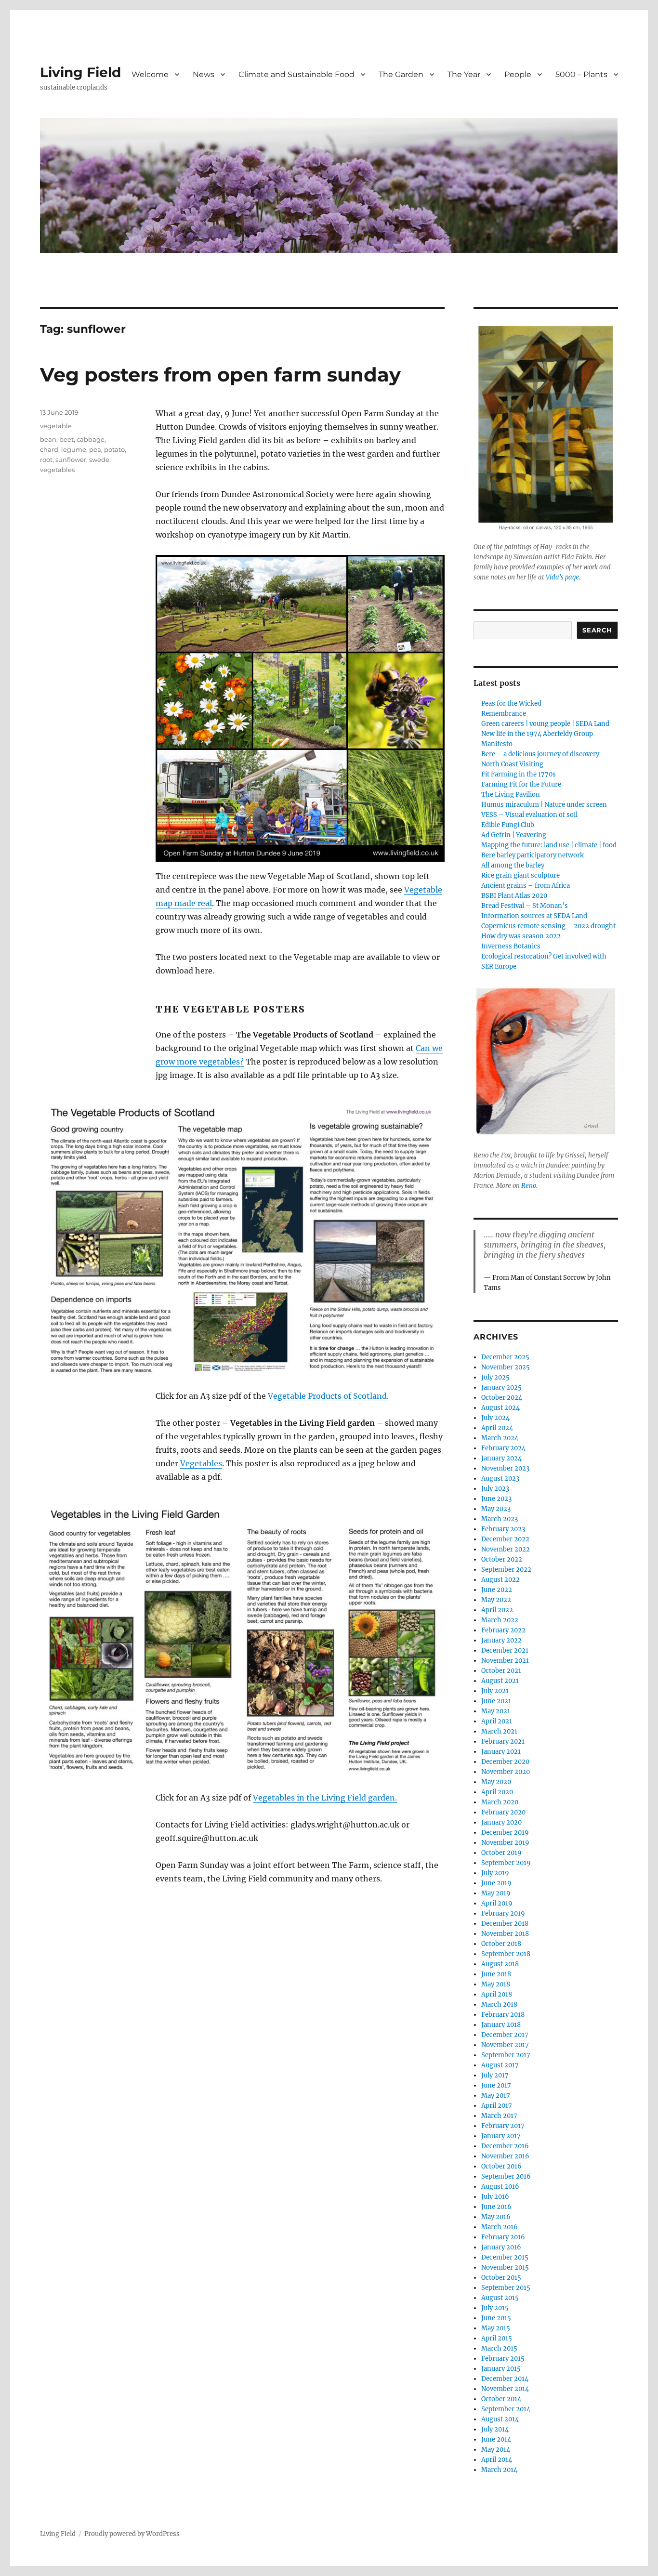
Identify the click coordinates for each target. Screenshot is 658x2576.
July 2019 (495, 1873)
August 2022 (500, 1580)
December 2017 (505, 2035)
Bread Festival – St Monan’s (525, 906)
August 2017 (500, 2065)
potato (114, 449)
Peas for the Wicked (511, 703)
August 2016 (500, 2187)
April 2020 (497, 1792)
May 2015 (496, 2328)
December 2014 (505, 2379)
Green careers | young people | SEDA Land (545, 724)
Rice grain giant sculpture (520, 875)
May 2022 (496, 1600)
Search (597, 630)
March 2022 (500, 1620)
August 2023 (500, 1479)
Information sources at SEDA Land (534, 916)
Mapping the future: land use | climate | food (549, 845)
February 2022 (503, 1630)
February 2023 (503, 1529)
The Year (464, 74)
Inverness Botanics (511, 946)
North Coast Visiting (512, 764)
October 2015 (501, 2278)
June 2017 (496, 2085)
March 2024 (500, 1438)
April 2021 (497, 1721)
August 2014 (500, 2419)
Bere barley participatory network (533, 855)
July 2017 (495, 2075)
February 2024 (503, 1448)
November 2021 (505, 1661)
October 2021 (501, 1671)
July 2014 (495, 2429)
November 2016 (505, 2156)
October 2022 (502, 1559)
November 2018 (505, 1934)
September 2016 (506, 2176)
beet (66, 439)
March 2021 (499, 1731)
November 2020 (506, 1772)
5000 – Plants (581, 74)
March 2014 (499, 2470)
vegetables (57, 470)
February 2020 (503, 1812)
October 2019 (501, 1853)
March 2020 (500, 1802)
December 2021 (505, 1650)
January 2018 (501, 2025)
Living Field (80, 72)
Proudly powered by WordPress (132, 2534)
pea (95, 449)
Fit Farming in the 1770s (519, 774)
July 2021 (495, 1691)
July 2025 (495, 1377)
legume (74, 449)
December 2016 (505, 2146)
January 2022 (501, 1640)
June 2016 (496, 2207)
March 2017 (499, 2116)
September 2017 (506, 2055)
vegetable (56, 426)
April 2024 (497, 1428)
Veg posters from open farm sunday (220, 375)
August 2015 (500, 2298)
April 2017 (497, 2106)
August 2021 (500, 1681)
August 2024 (500, 1408)
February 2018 (503, 2015)
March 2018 (499, 2004)
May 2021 (496, 1711)
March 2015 (499, 2348)
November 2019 (505, 1843)
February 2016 (503, 2237)
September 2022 (506, 1570)
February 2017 (503, 2126)
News (204, 74)
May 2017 (496, 2096)
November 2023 (505, 1468)
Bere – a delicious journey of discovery (540, 754)
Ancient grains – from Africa (526, 886)
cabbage (91, 439)
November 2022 (506, 1549)
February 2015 (503, 2359)
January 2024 (501, 1458)
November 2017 (505, 2045)
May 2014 (496, 2450)
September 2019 (506, 1863)
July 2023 (495, 1489)
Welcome (150, 74)
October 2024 (502, 1398)
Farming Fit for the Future (521, 784)
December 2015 (505, 2257)
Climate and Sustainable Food (296, 74)
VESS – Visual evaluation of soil (529, 815)
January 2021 (501, 1752)
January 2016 (501, 2247)
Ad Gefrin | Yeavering (514, 835)
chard (49, 449)
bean (48, 439)
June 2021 (496, 1701)
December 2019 (505, 1833)
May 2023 (496, 1509)
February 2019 (503, 1913)
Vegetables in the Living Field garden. (325, 1798)
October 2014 (501, 2399)
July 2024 (495, 1418)
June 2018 (496, 1974)
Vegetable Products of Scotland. (328, 1396)
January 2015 (501, 2369)
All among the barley (513, 865)
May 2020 (496, 1782)
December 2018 (505, 1924)
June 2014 (496, 2439)
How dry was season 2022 (521, 936)
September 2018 (506, 1954)
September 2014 (506, 2409)
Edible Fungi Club (508, 825)
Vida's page (562, 577)
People (518, 74)
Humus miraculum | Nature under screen (544, 805)
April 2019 (497, 1903)
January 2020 (501, 1822)
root (46, 460)
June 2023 (496, 1499)
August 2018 (500, 1964)
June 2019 (496, 1883)
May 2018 (496, 1984)
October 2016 (501, 2166)
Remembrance (504, 714)
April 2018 (497, 1994)
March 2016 (500, 2227)
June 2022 (497, 1590)
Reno (529, 1186)
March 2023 (500, 1519)
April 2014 (497, 2460)
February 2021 (503, 1741)
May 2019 (496, 1893)
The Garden (401, 74)
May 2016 (496, 2217)
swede (99, 460)
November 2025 (506, 1367)
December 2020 (505, 1762)
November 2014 (505, 2389)
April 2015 (497, 2338)
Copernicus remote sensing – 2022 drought (548, 926)
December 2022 (505, 1539)
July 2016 (495, 2197)
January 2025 (501, 1387)
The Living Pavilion (511, 795)
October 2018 (501, 1944)
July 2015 (495, 2308)
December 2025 (505, 1357)
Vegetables (201, 1463)
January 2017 (501, 2136)
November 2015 (505, 2267)
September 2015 (506, 2288)
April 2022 (497, 1610)
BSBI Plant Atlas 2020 (514, 896)
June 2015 (496, 2318)
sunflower (71, 460)
